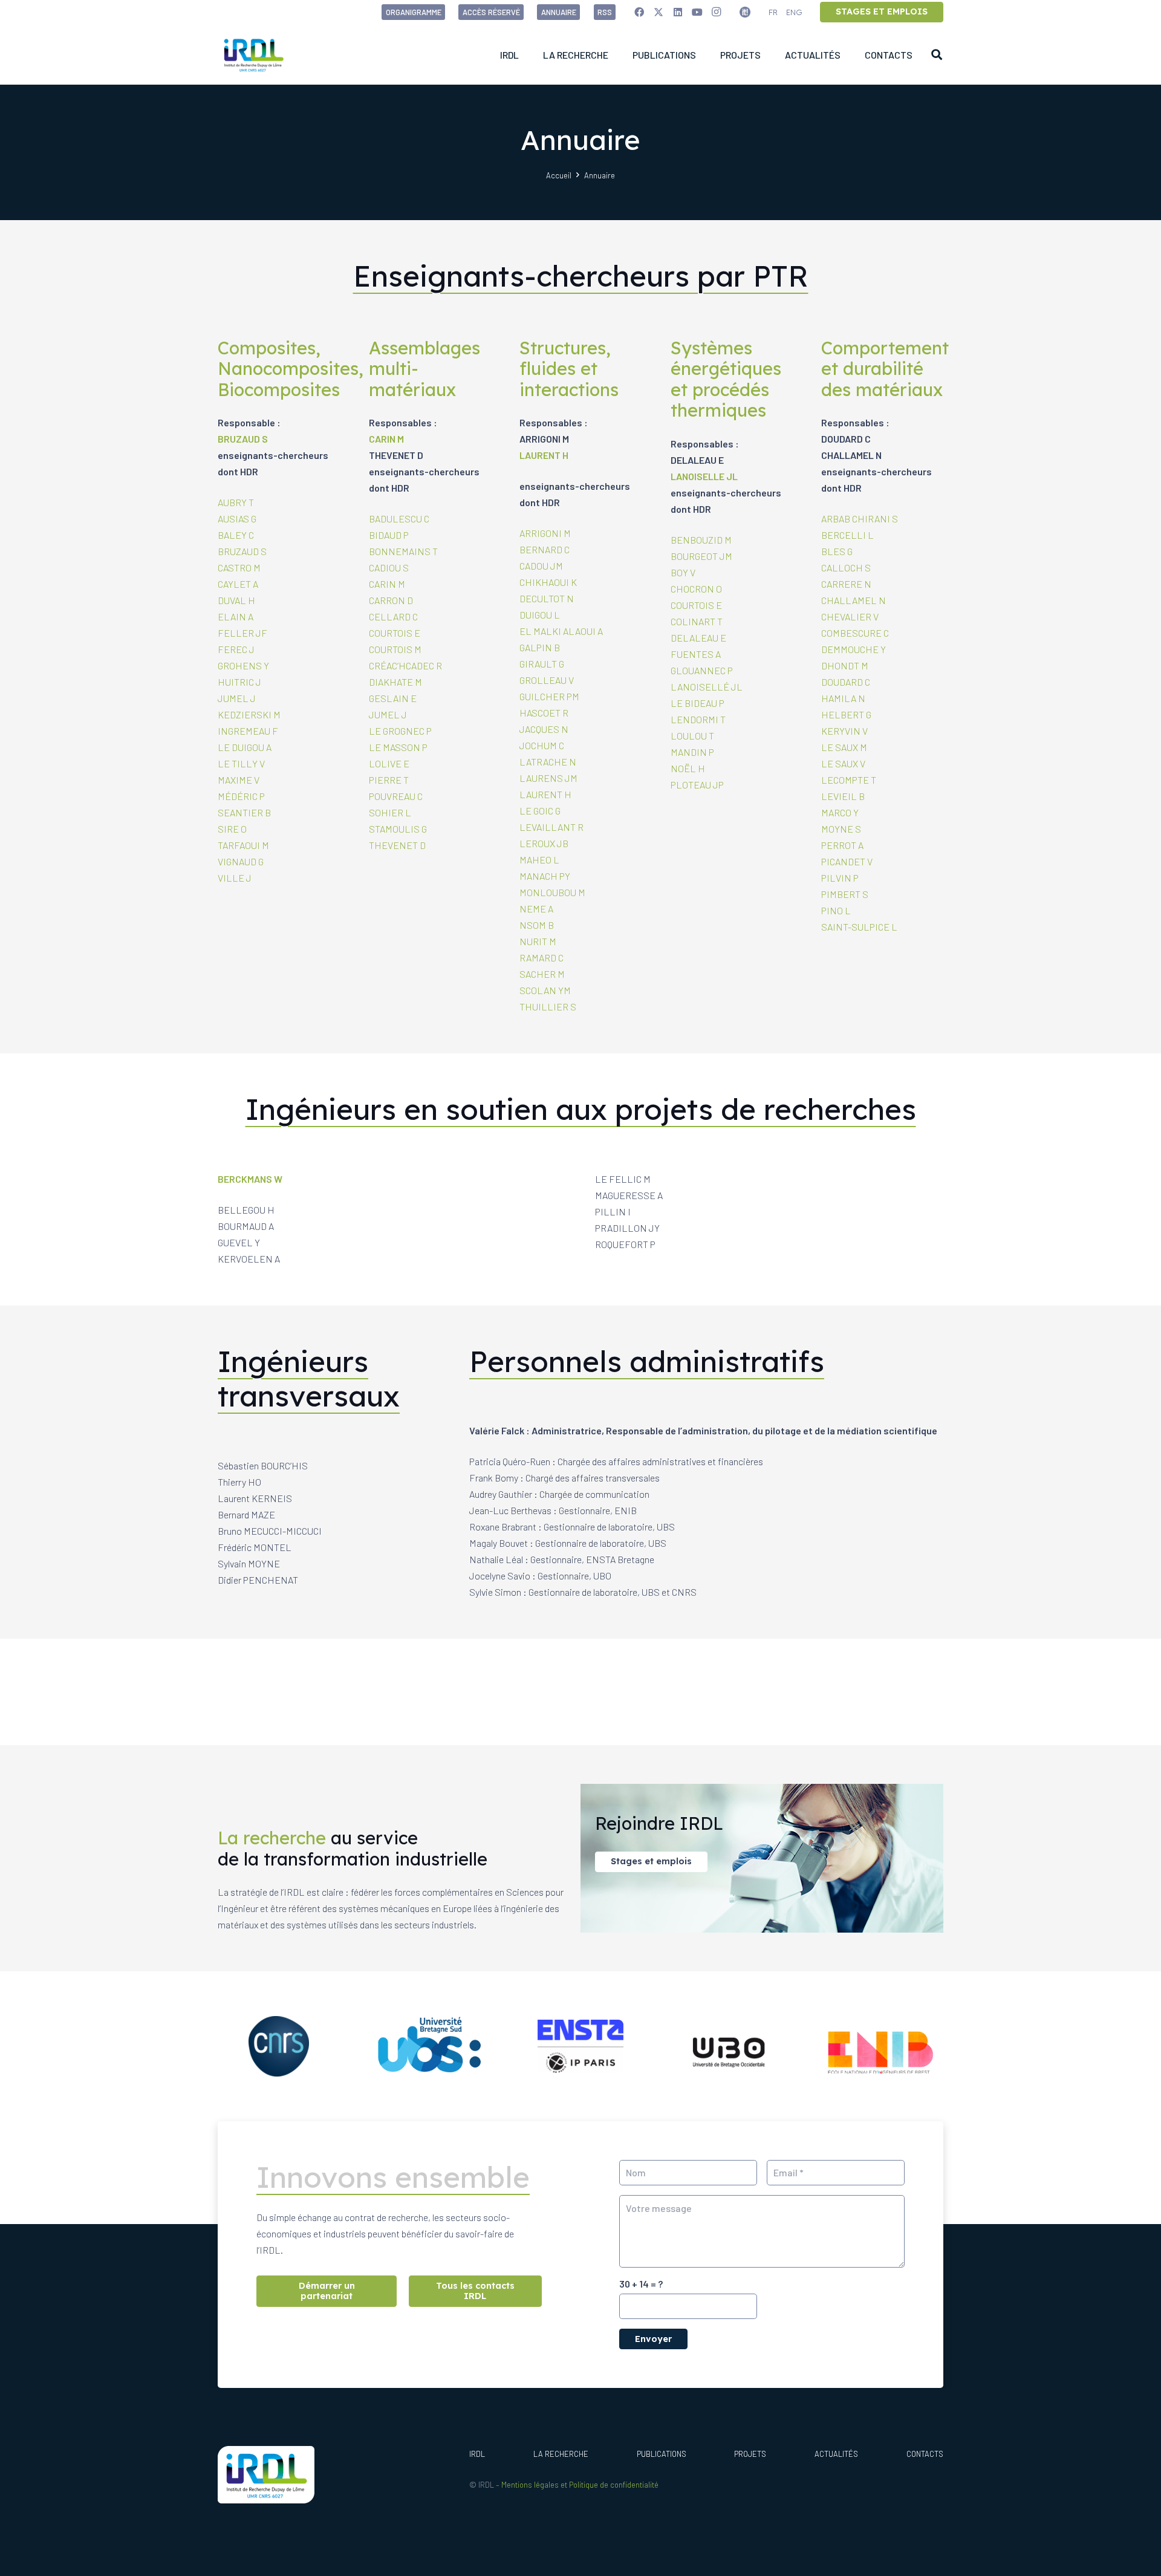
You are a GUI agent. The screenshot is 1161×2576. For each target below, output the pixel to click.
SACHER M (542, 974)
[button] (937, 54)
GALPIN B (540, 647)
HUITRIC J (239, 682)
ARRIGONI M (545, 533)
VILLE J (235, 878)
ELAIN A (236, 616)
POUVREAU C (396, 796)
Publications (662, 2454)
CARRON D (391, 600)
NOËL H (688, 768)
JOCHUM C (542, 745)
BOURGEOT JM (701, 556)
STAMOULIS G (398, 829)
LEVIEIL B (843, 796)
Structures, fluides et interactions (569, 369)
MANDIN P (692, 752)
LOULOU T (692, 736)
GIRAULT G (542, 664)
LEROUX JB (544, 843)
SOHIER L (390, 812)
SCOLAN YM (545, 990)
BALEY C (236, 535)
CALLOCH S (846, 568)
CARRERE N (846, 584)
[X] (659, 12)
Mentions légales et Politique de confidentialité (580, 2485)
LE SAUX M (844, 747)
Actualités (836, 2454)
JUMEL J (237, 698)
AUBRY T (236, 502)
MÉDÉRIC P (241, 796)
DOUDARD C (846, 682)
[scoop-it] (745, 12)
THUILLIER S (548, 1007)
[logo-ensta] (580, 2046)
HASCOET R (544, 713)
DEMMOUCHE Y (854, 649)
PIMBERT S (845, 894)
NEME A (536, 909)
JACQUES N (544, 729)
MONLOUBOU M (552, 892)
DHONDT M (845, 665)
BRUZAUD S (243, 439)
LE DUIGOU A (245, 747)
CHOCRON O (696, 589)
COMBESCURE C (855, 633)
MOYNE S (841, 829)
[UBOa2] (732, 2047)
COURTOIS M (395, 649)
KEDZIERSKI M (249, 714)
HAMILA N (843, 698)
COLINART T (697, 621)
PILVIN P (840, 878)
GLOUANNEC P (702, 670)
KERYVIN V (844, 731)
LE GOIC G (540, 811)
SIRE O (232, 829)
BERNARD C (545, 549)
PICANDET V (847, 861)
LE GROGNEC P (400, 731)
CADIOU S (389, 568)
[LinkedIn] (678, 12)
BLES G (837, 551)
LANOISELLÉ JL (707, 687)
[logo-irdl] (253, 54)
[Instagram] (717, 12)
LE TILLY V (241, 763)
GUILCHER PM (549, 696)
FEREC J (236, 649)
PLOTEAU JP (697, 785)
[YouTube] (697, 12)
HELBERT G (846, 714)
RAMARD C (541, 958)
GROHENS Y (243, 665)
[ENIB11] (882, 2046)
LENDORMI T (698, 719)
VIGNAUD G (241, 861)
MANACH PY (545, 876)
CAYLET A (238, 584)
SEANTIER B (244, 812)
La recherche (561, 2454)
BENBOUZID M (701, 540)
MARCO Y (840, 812)
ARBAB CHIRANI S (860, 519)
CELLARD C (393, 616)
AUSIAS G (237, 519)
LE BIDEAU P (698, 703)
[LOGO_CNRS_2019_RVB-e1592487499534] (279, 2046)
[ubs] (430, 2046)
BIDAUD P (389, 535)
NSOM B (537, 925)
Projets (750, 2454)
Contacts (925, 2454)
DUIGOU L (540, 615)
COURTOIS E (395, 633)
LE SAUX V (843, 763)
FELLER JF (242, 633)
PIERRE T (389, 780)
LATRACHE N (548, 762)
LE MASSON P (398, 747)
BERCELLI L (847, 535)
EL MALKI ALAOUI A (561, 631)
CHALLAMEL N (854, 600)
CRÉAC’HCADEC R (405, 665)
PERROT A (842, 845)
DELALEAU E (698, 638)
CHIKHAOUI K (548, 582)
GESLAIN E (393, 698)
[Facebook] (639, 12)
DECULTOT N (547, 598)
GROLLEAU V (547, 680)
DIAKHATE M (395, 682)
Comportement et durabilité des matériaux (885, 369)
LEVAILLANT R (551, 827)
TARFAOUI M (243, 845)
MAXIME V (239, 780)
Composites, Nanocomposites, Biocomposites (291, 369)
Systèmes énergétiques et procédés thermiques (726, 379)
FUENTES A (696, 654)
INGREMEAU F (248, 731)
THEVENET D (397, 845)
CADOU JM (541, 566)
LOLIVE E (389, 763)
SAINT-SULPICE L (859, 927)
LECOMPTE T (849, 780)
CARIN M (386, 439)
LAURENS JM (548, 778)
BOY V (683, 572)
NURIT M (538, 941)
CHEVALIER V (850, 616)
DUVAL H (236, 600)
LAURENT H (544, 455)
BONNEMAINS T (403, 551)
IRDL (477, 2454)
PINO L (836, 910)
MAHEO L (539, 860)
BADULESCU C (399, 519)
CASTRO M (239, 568)
